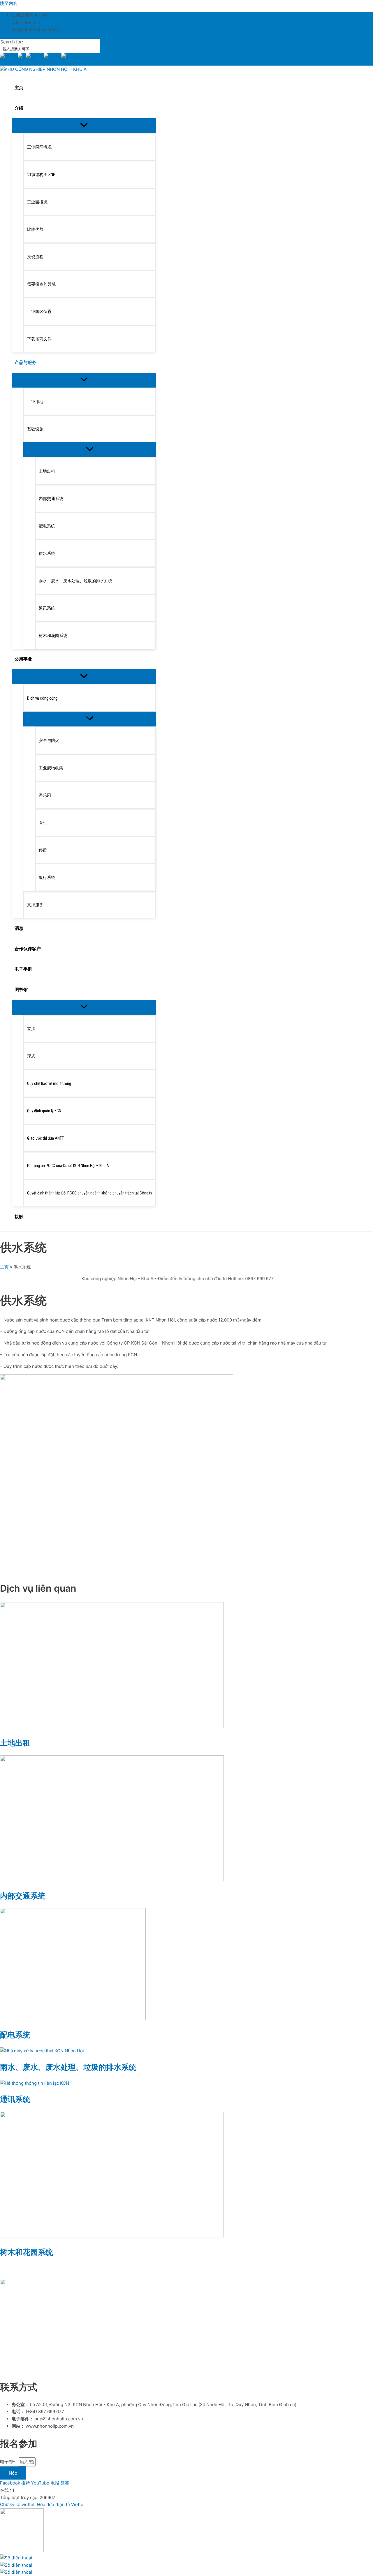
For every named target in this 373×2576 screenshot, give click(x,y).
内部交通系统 (23, 1896)
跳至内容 (9, 3)
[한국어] (52, 57)
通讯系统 (15, 2099)
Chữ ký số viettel (17, 2504)
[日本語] (65, 57)
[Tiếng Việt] (22, 57)
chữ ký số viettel (17, 2370)
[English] (35, 57)
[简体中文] (9, 57)
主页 (4, 1267)
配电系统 (15, 2035)
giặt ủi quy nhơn (104, 2370)
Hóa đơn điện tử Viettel (61, 2504)
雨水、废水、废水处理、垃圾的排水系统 (68, 2067)
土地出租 (15, 1743)
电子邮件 (9, 2462)
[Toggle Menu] (84, 125)
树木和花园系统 (27, 2252)
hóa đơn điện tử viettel (60, 2370)
